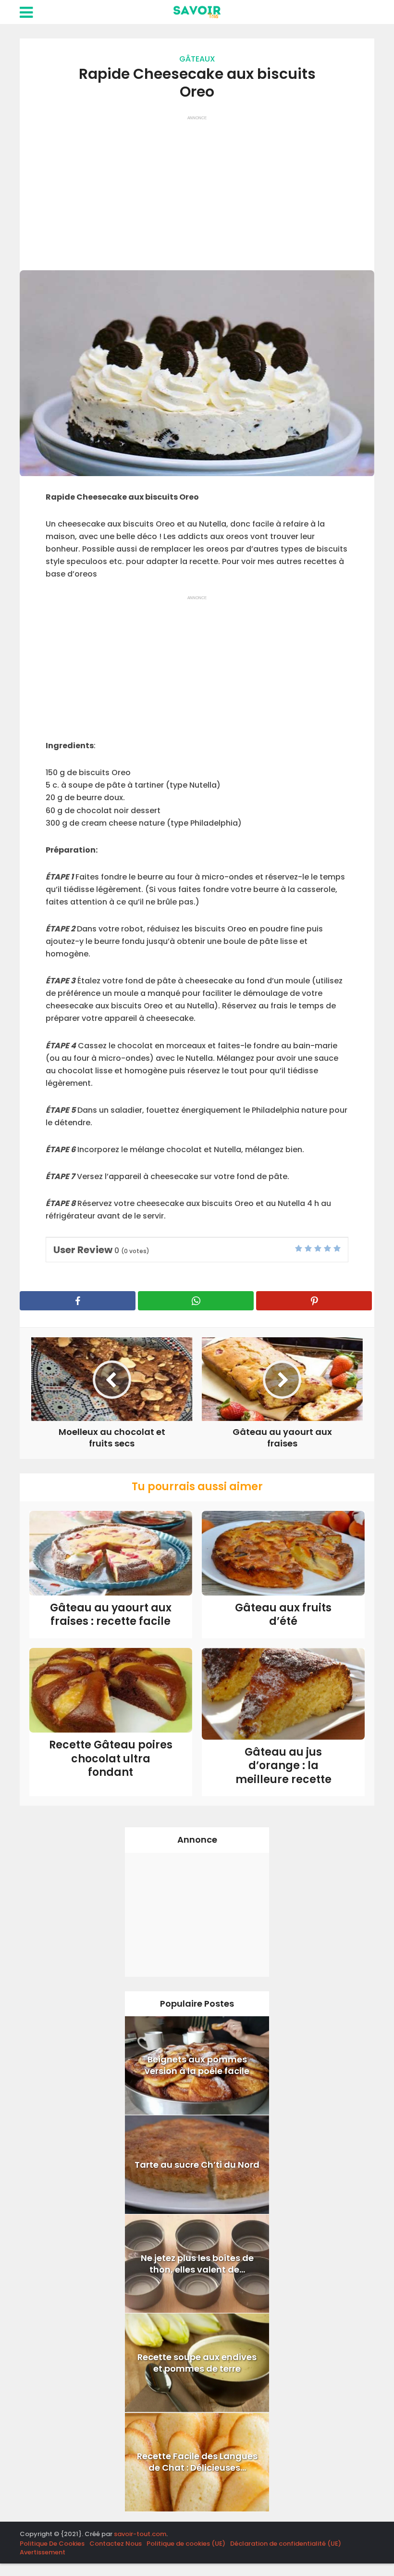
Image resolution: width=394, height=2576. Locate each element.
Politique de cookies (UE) (186, 2544)
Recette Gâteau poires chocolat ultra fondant (111, 1759)
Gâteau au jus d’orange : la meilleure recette (283, 1766)
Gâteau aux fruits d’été (283, 1615)
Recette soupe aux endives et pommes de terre (197, 2363)
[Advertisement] (197, 188)
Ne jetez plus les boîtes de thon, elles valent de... (197, 2264)
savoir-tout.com (140, 2534)
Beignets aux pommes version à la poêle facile (197, 2065)
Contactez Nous (116, 2544)
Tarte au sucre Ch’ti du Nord (197, 2165)
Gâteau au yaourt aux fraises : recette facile (111, 1615)
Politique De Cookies (52, 2544)
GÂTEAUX (197, 59)
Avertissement (43, 2552)
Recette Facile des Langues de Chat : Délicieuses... (197, 2462)
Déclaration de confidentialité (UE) (286, 2544)
